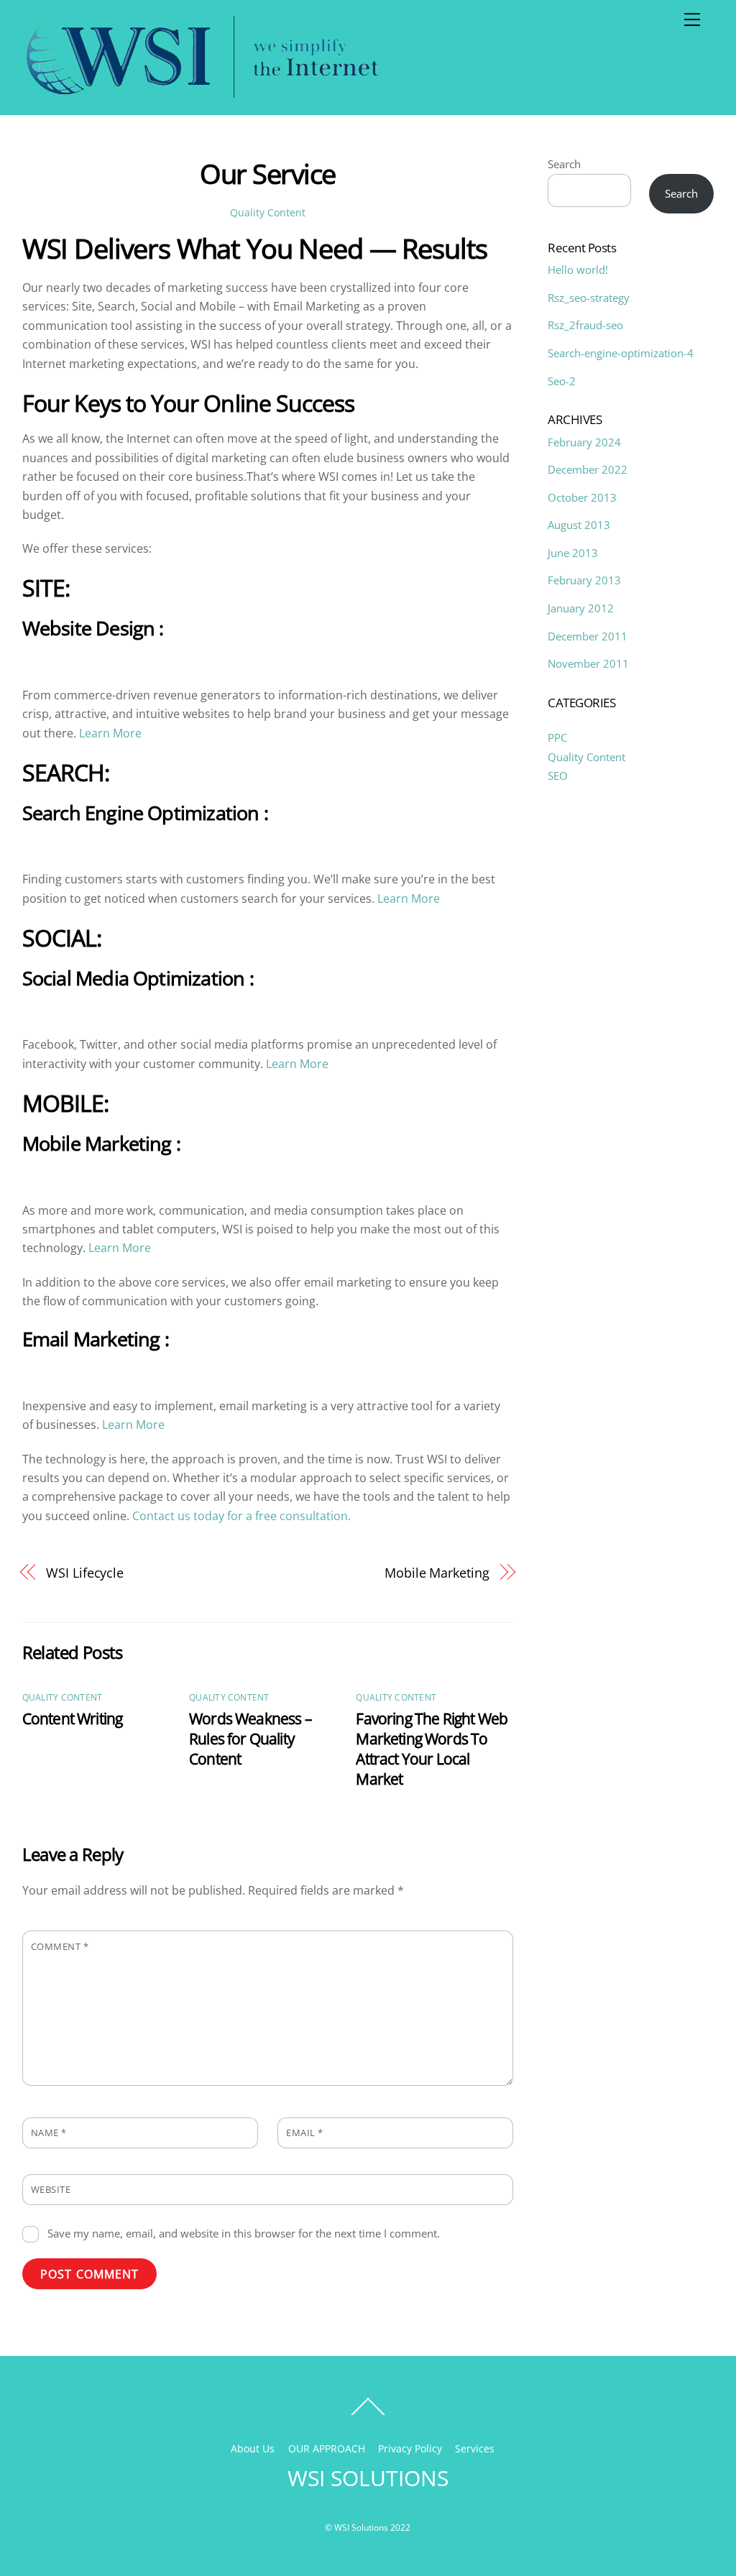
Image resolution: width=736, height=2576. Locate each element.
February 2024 (584, 442)
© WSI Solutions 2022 (368, 2527)
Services (475, 2448)
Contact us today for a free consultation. (241, 1516)
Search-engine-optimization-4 (621, 353)
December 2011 (588, 636)
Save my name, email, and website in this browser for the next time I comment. (244, 2233)
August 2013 (579, 525)
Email (305, 2133)
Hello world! (578, 270)
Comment (60, 1946)
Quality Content (268, 212)
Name (49, 2133)
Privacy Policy (410, 2448)
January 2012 (581, 608)
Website (51, 2189)
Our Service (267, 173)
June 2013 (573, 553)
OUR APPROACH (327, 2448)
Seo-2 (562, 381)
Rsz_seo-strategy (589, 298)
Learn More (110, 733)
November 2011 (588, 663)
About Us (253, 2448)
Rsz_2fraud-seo (585, 325)
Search (564, 164)
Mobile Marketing (437, 1572)
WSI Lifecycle (85, 1572)
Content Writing (73, 1719)
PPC (557, 737)
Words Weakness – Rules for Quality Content (250, 1739)
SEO (558, 776)
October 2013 (582, 497)
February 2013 (584, 580)
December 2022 (588, 469)
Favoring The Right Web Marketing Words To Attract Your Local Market (432, 1749)
